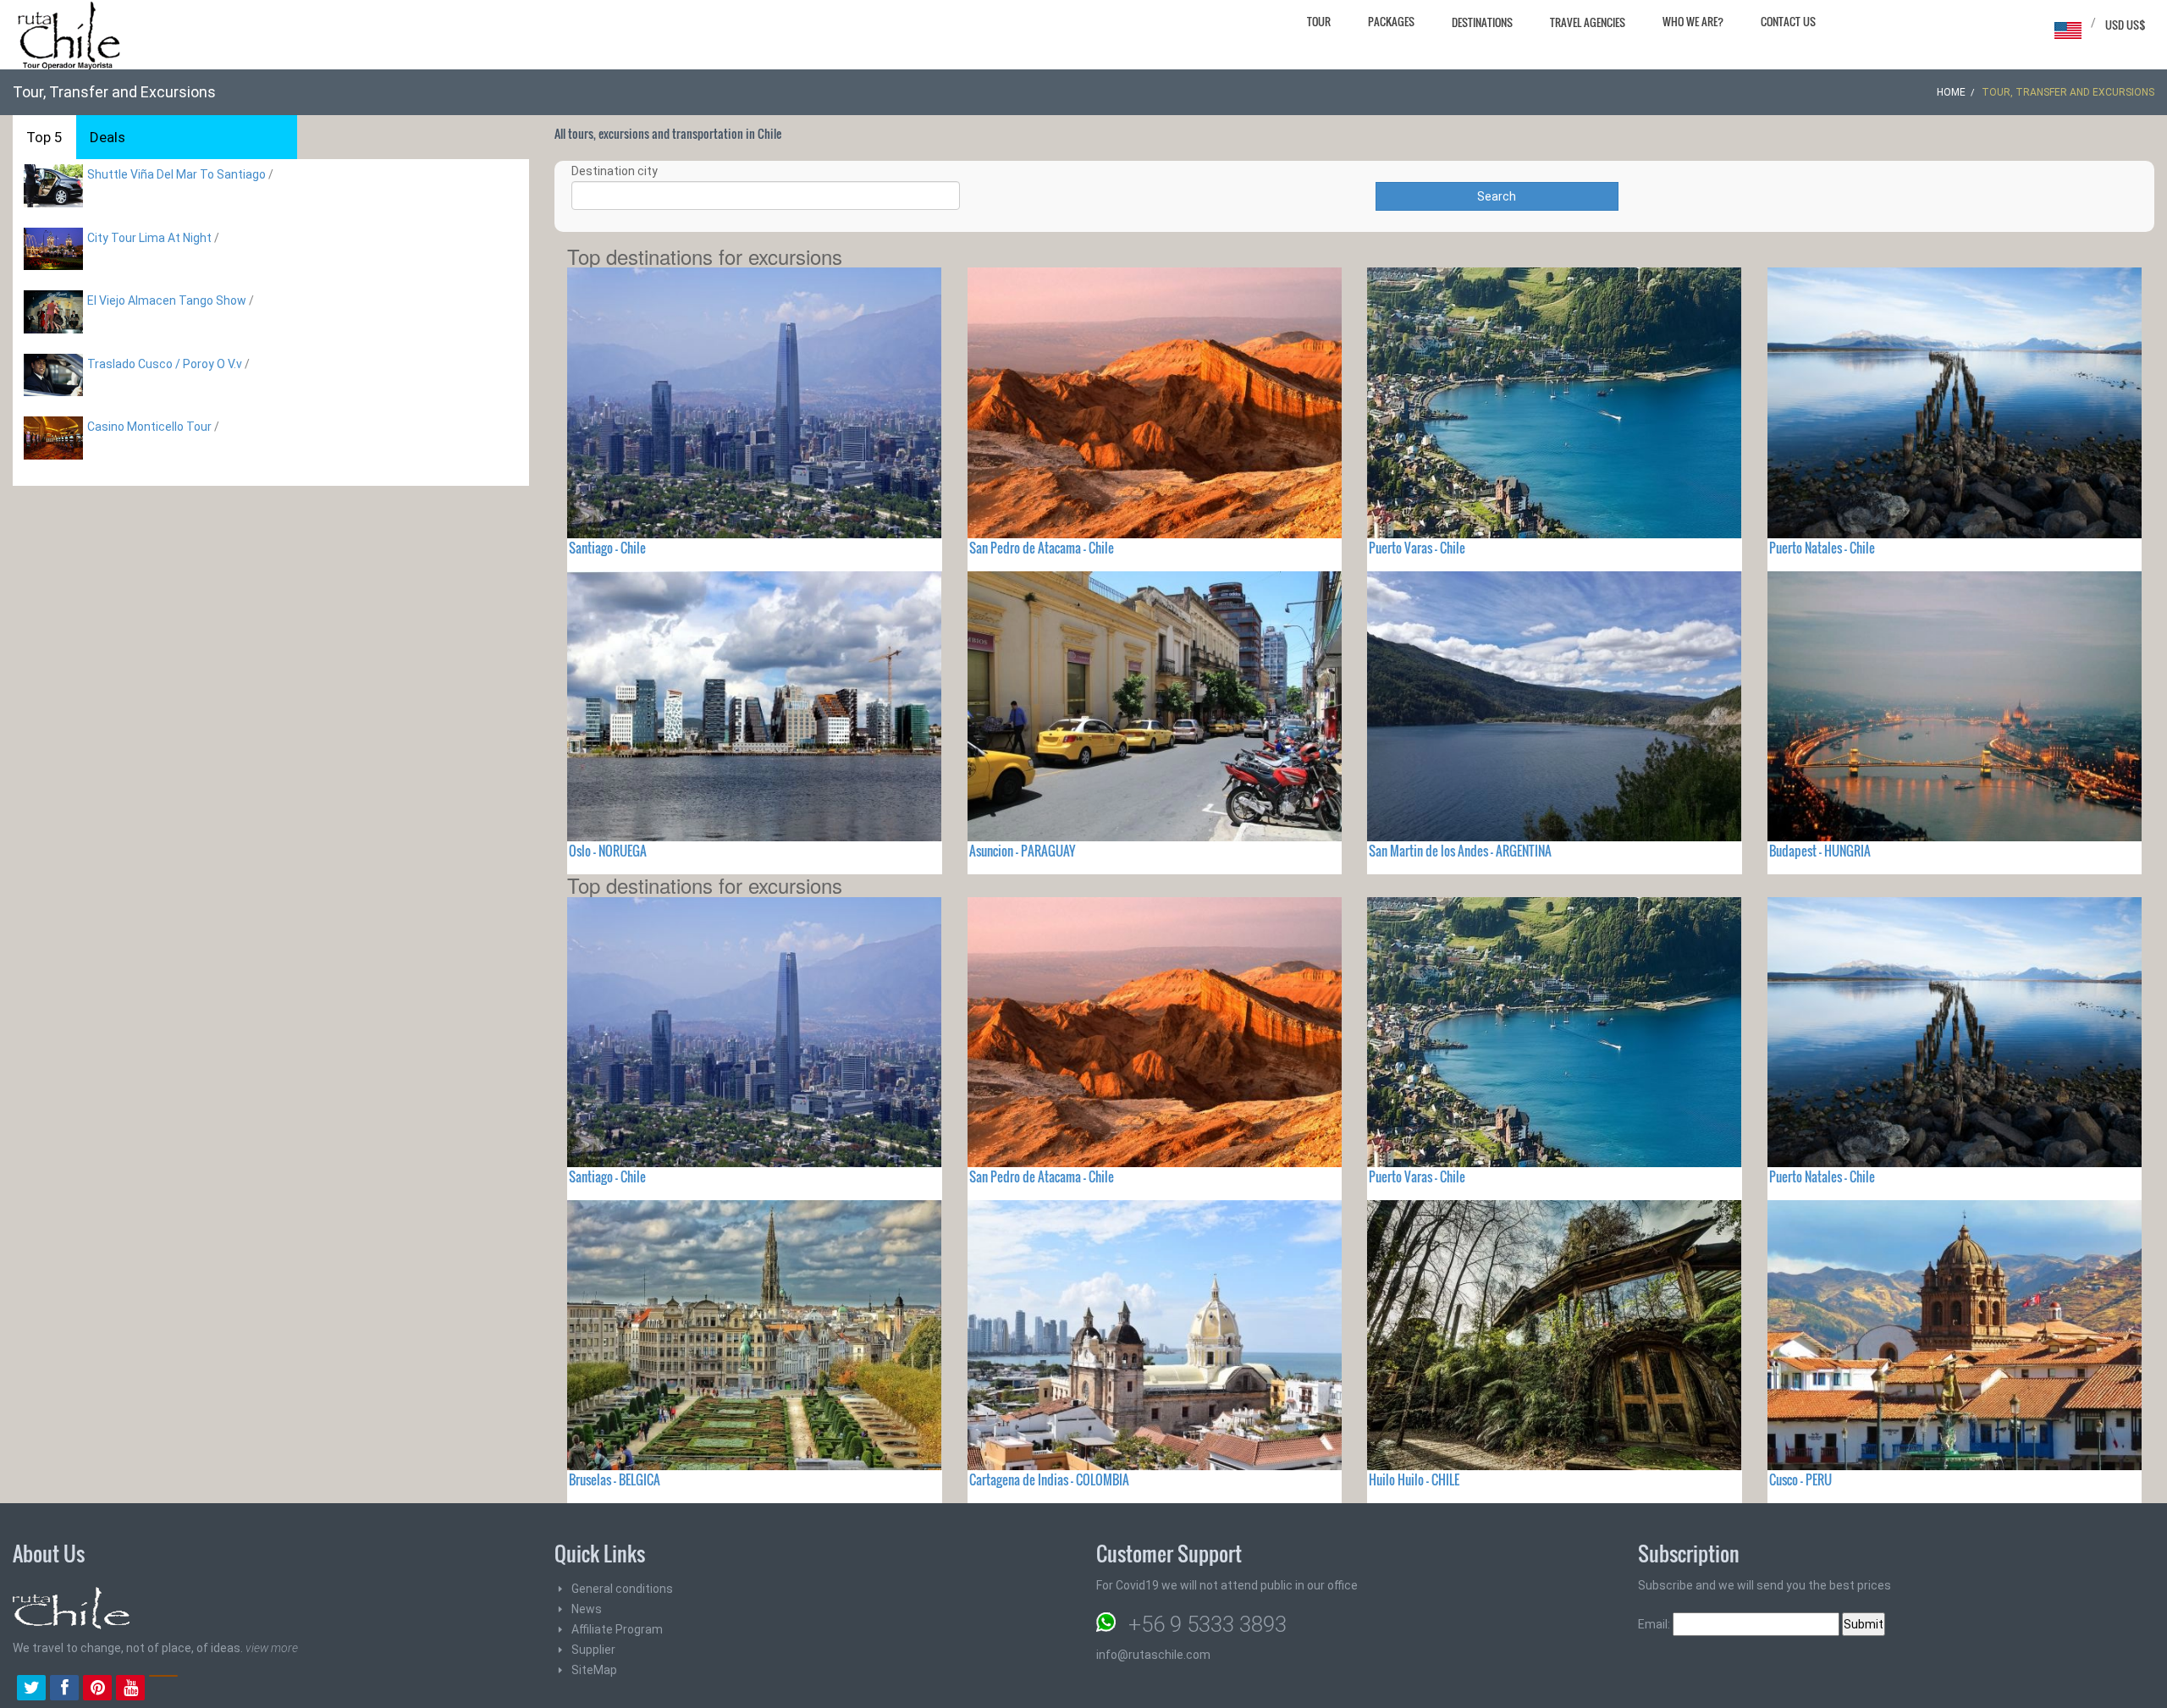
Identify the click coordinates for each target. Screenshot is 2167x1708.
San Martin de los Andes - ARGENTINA (1460, 851)
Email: (1655, 1624)
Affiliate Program (617, 1629)
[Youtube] (130, 1689)
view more (272, 1648)
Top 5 (44, 137)
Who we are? (1693, 21)
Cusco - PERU (1800, 1479)
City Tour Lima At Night (151, 238)
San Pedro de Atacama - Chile (1042, 548)
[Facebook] (64, 1689)
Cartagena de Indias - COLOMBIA (1049, 1479)
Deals (108, 137)
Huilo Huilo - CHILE (1414, 1479)
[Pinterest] (97, 1689)
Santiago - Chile (607, 548)
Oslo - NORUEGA (608, 851)
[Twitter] (31, 1689)
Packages (1391, 21)
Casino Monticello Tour (149, 427)
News (587, 1609)
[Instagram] (163, 1689)
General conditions (622, 1589)
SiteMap (594, 1670)
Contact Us (1788, 21)
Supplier (593, 1650)
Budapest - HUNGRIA (1820, 851)
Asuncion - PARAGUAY (1022, 851)
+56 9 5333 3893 (1208, 1624)
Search (1497, 196)
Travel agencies (1588, 22)
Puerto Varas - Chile (1417, 548)
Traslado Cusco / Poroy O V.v (165, 364)
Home (1951, 92)
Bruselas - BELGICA (615, 1479)
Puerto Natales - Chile (1822, 548)
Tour (1319, 21)
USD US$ (2126, 25)
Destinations (1482, 22)
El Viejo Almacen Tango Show (167, 300)
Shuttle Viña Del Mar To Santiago (176, 174)
